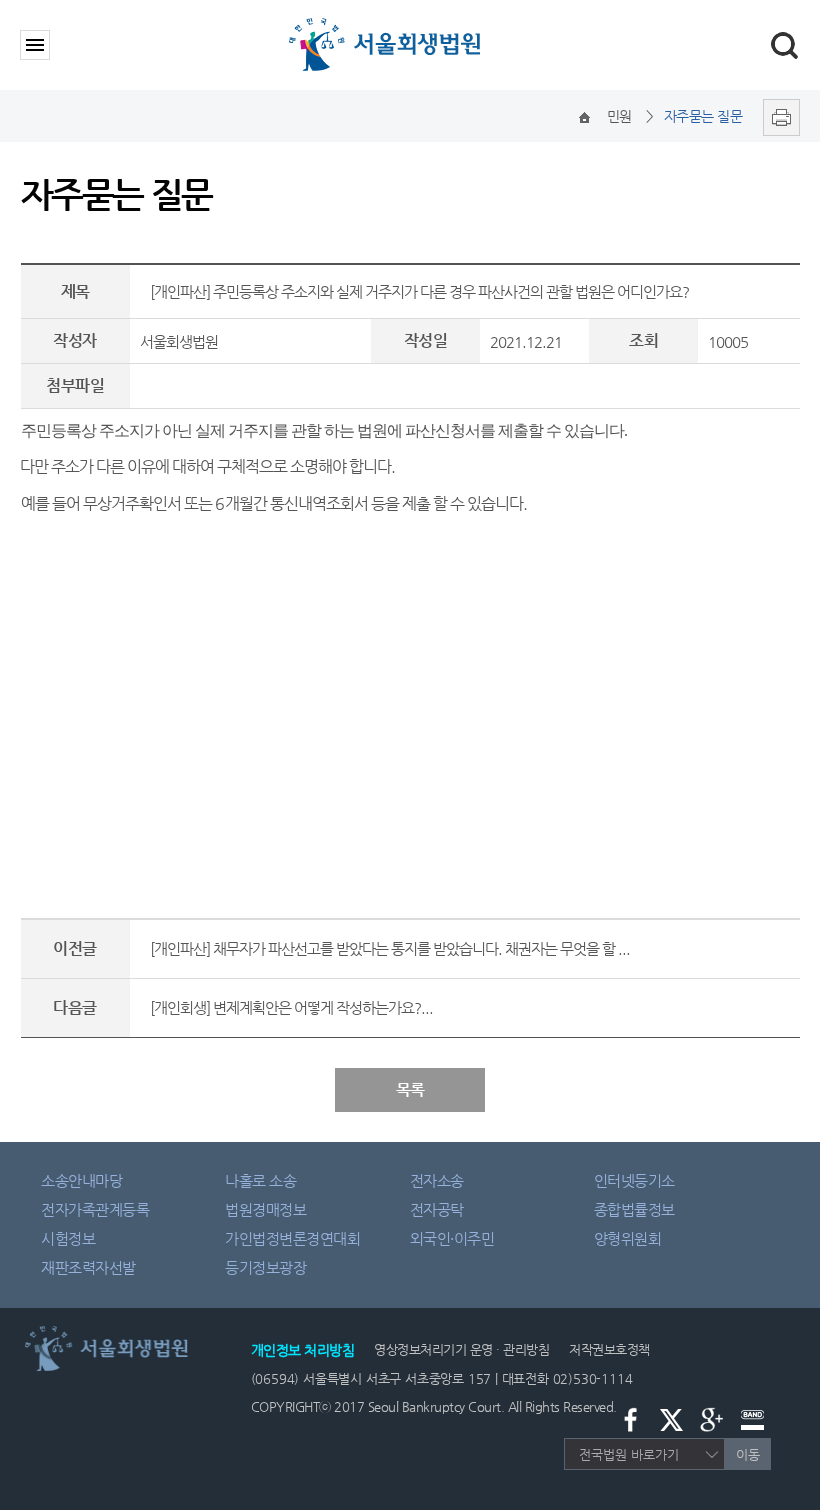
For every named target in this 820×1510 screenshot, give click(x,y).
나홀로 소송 (260, 1180)
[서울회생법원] (121, 1330)
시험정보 (68, 1238)
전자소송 (437, 1180)
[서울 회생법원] (410, 22)
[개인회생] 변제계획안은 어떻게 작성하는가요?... (291, 1007)
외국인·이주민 (452, 1238)
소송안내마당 (81, 1180)
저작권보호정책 (609, 1349)
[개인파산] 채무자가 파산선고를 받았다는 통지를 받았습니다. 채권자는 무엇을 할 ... (390, 948)
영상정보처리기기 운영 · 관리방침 (461, 1349)
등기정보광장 (265, 1267)
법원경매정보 (265, 1209)
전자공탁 (437, 1209)
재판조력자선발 (88, 1267)
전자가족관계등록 (95, 1209)
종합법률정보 (634, 1209)
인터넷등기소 (634, 1180)
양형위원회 (628, 1238)
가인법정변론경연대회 (292, 1238)
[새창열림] (776, 116)
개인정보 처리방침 (303, 1350)
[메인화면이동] (584, 116)
